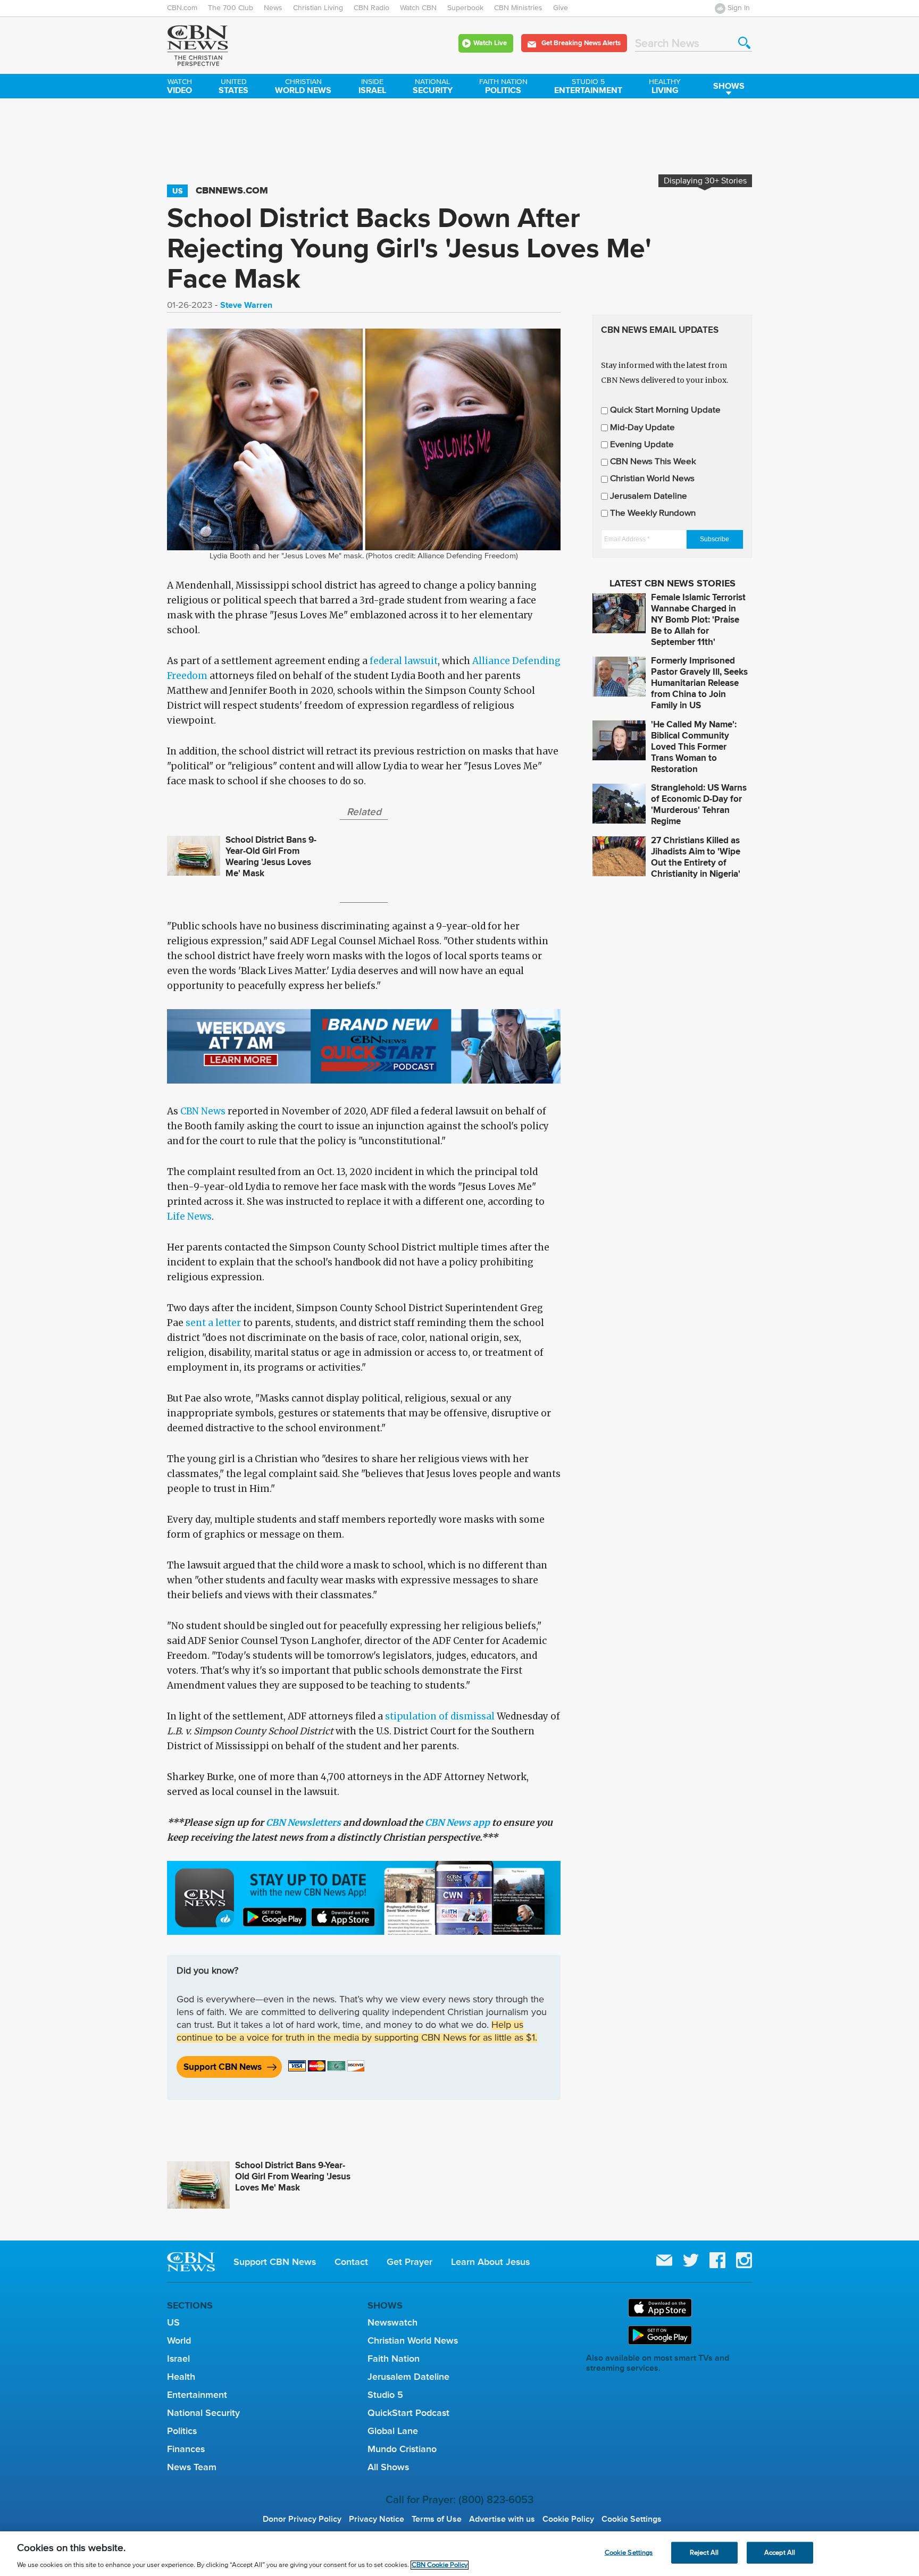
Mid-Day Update (642, 428)
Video (179, 87)
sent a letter (213, 1323)
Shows (729, 86)
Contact (351, 2262)
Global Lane (393, 2431)
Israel (372, 87)
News (273, 8)
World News (303, 87)
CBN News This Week (653, 462)
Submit (744, 43)
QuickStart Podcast (408, 2413)
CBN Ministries (518, 8)
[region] (459, 2554)
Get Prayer (410, 2262)
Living (665, 87)
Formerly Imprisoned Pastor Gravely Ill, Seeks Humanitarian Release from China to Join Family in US (699, 683)
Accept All (780, 2552)
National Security (203, 2413)
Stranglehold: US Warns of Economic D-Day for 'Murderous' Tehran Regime (699, 804)
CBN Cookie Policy (440, 2565)
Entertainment (588, 87)
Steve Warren (246, 305)
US (177, 191)
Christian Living (318, 8)
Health (181, 2377)
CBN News (203, 1111)
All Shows (388, 2467)
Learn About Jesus (490, 2262)
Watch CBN (418, 8)
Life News (189, 1216)
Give (561, 8)
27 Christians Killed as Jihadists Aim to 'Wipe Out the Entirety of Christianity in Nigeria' (696, 857)
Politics (503, 87)
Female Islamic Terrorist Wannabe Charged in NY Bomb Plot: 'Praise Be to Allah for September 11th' (698, 620)
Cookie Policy (568, 2519)
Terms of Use (437, 2519)
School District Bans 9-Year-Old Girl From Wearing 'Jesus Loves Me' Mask (271, 857)
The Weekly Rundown (653, 513)
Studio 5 (385, 2395)
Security (433, 87)
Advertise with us (502, 2519)
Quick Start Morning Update (665, 410)
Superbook (465, 8)
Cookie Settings (632, 2519)
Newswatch (392, 2322)
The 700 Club (231, 8)
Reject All (704, 2552)
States (233, 87)
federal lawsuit (404, 661)
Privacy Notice (377, 2519)
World (179, 2340)
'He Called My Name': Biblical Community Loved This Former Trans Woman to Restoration (694, 747)
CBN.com (182, 8)
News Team (192, 2467)
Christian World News (652, 479)
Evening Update (642, 445)
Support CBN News (223, 2067)
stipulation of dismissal (440, 1716)
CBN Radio (371, 8)
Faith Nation (394, 2359)
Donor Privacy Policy (302, 2519)
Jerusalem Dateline (649, 496)
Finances (186, 2449)
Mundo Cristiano (402, 2449)
